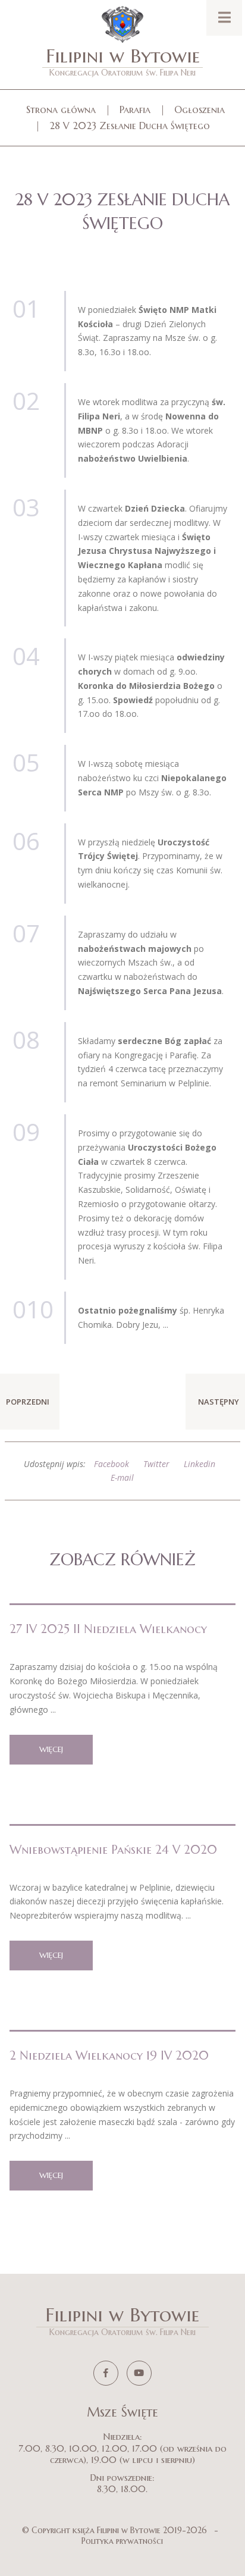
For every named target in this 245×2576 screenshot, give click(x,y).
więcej (51, 1749)
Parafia (135, 109)
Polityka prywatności (122, 2541)
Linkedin (200, 1464)
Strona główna (61, 109)
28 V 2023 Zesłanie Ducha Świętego (130, 126)
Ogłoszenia (200, 109)
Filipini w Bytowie (123, 61)
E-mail (122, 1477)
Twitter (156, 1464)
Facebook (111, 1464)
